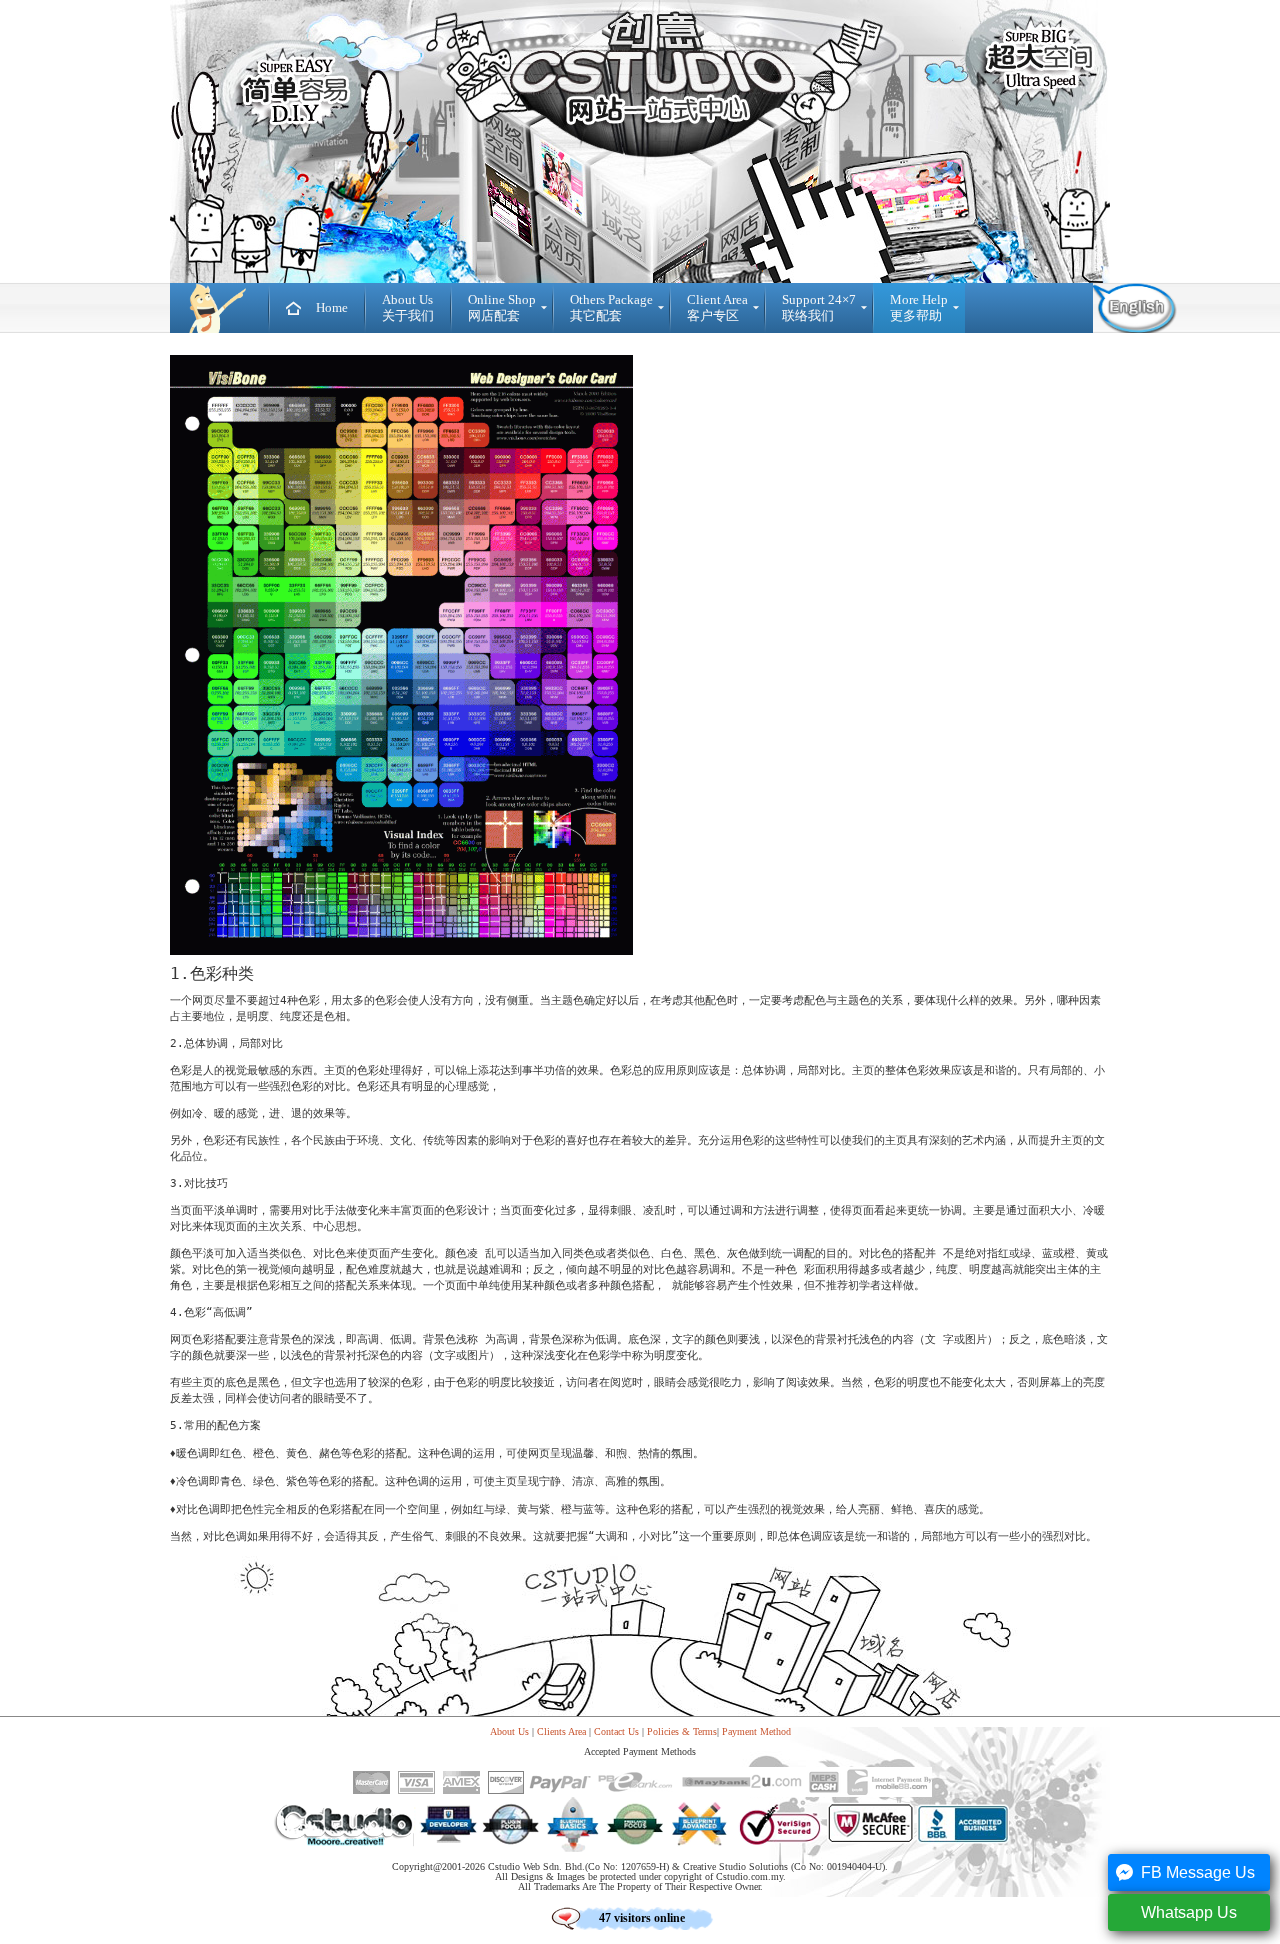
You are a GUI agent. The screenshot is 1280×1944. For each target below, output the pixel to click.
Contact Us (616, 1731)
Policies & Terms (682, 1731)
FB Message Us (1198, 1872)
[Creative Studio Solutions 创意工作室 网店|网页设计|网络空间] (219, 308)
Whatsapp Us (1189, 1912)
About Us (509, 1731)
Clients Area (561, 1731)
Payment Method (756, 1731)
